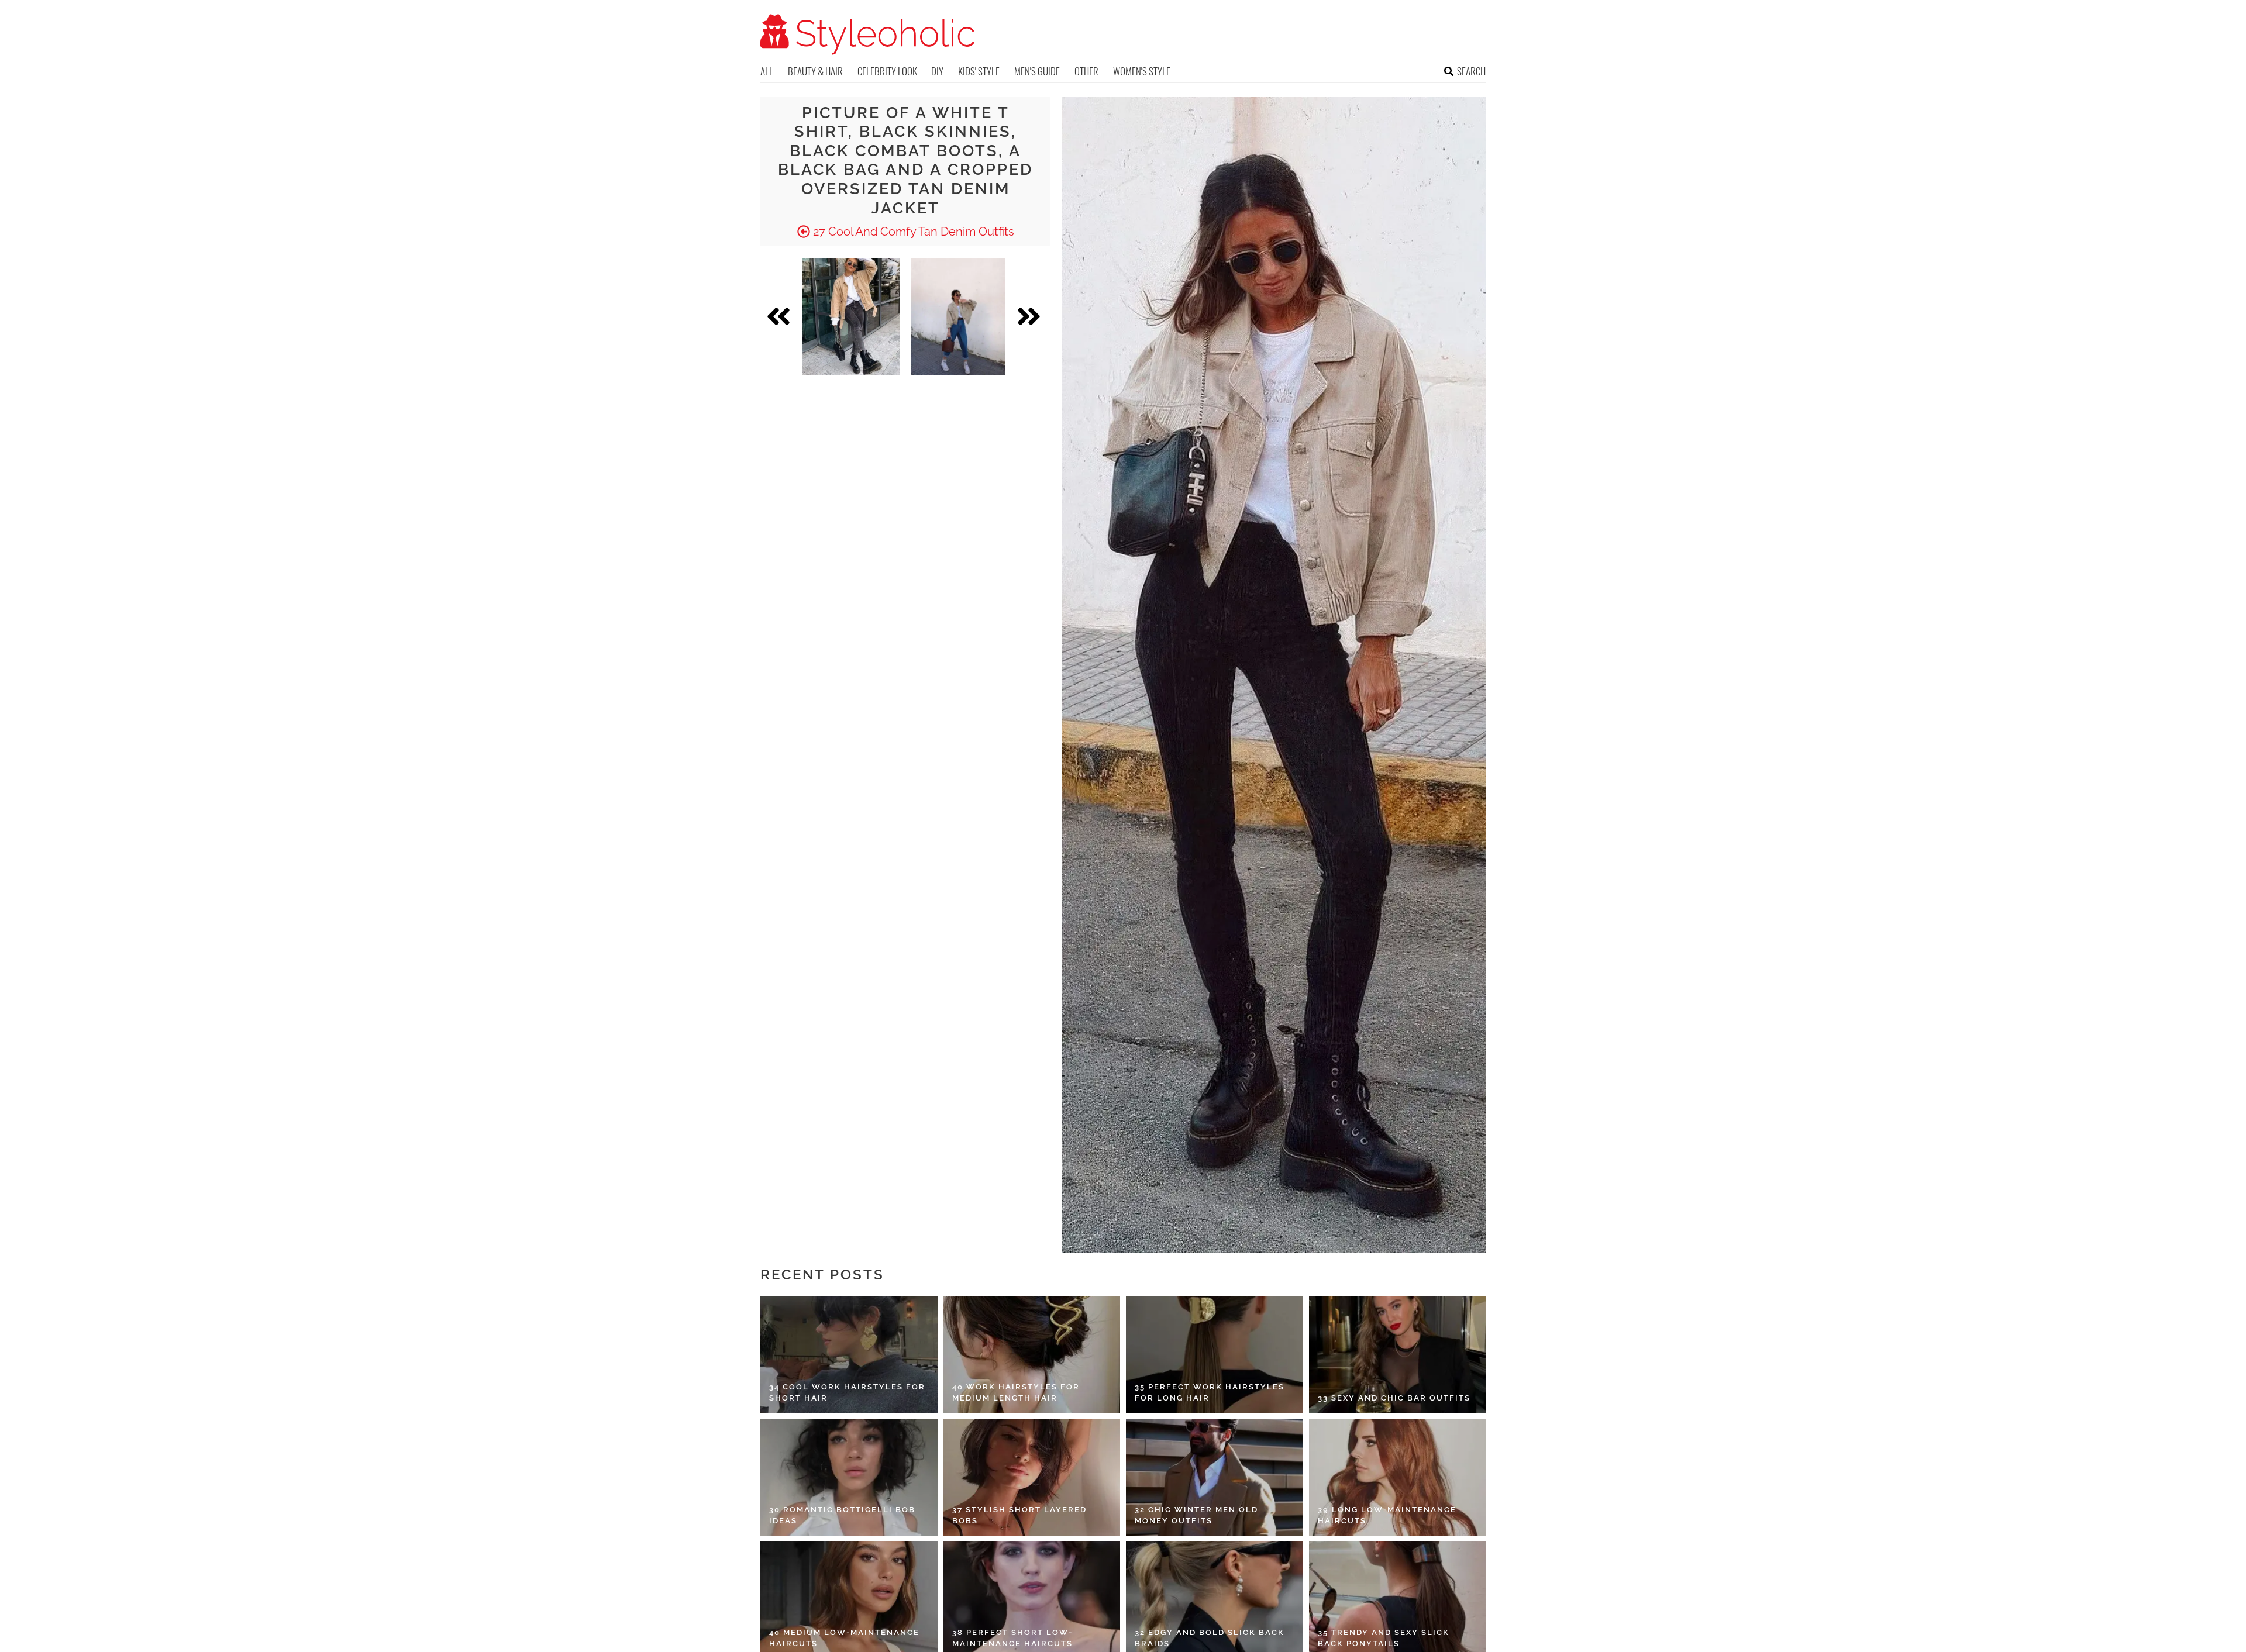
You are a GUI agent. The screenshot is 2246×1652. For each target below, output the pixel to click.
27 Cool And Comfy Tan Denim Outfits (912, 232)
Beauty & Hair (815, 71)
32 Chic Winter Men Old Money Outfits (1196, 1515)
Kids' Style (979, 71)
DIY (937, 71)
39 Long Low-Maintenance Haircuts (1387, 1515)
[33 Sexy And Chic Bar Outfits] (1398, 1354)
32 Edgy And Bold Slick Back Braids (1210, 1638)
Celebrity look (887, 71)
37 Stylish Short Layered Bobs (1019, 1515)
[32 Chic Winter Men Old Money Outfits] (1215, 1477)
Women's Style (1142, 71)
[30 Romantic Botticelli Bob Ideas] (849, 1477)
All (767, 71)
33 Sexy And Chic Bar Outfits (1394, 1398)
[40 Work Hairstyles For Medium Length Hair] (1032, 1354)
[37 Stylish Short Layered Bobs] (1032, 1477)
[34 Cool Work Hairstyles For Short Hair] (849, 1354)
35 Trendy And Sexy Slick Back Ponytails (1384, 1638)
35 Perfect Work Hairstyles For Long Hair (1210, 1393)
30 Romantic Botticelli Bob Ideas (842, 1515)
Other (1086, 71)
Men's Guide (1037, 71)
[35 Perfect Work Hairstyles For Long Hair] (1215, 1354)
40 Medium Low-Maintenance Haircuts (844, 1638)
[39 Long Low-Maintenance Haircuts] (1398, 1477)
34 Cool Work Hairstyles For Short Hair (847, 1393)
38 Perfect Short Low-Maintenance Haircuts (1012, 1638)
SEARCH (1471, 71)
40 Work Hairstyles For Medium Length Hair (1016, 1393)
